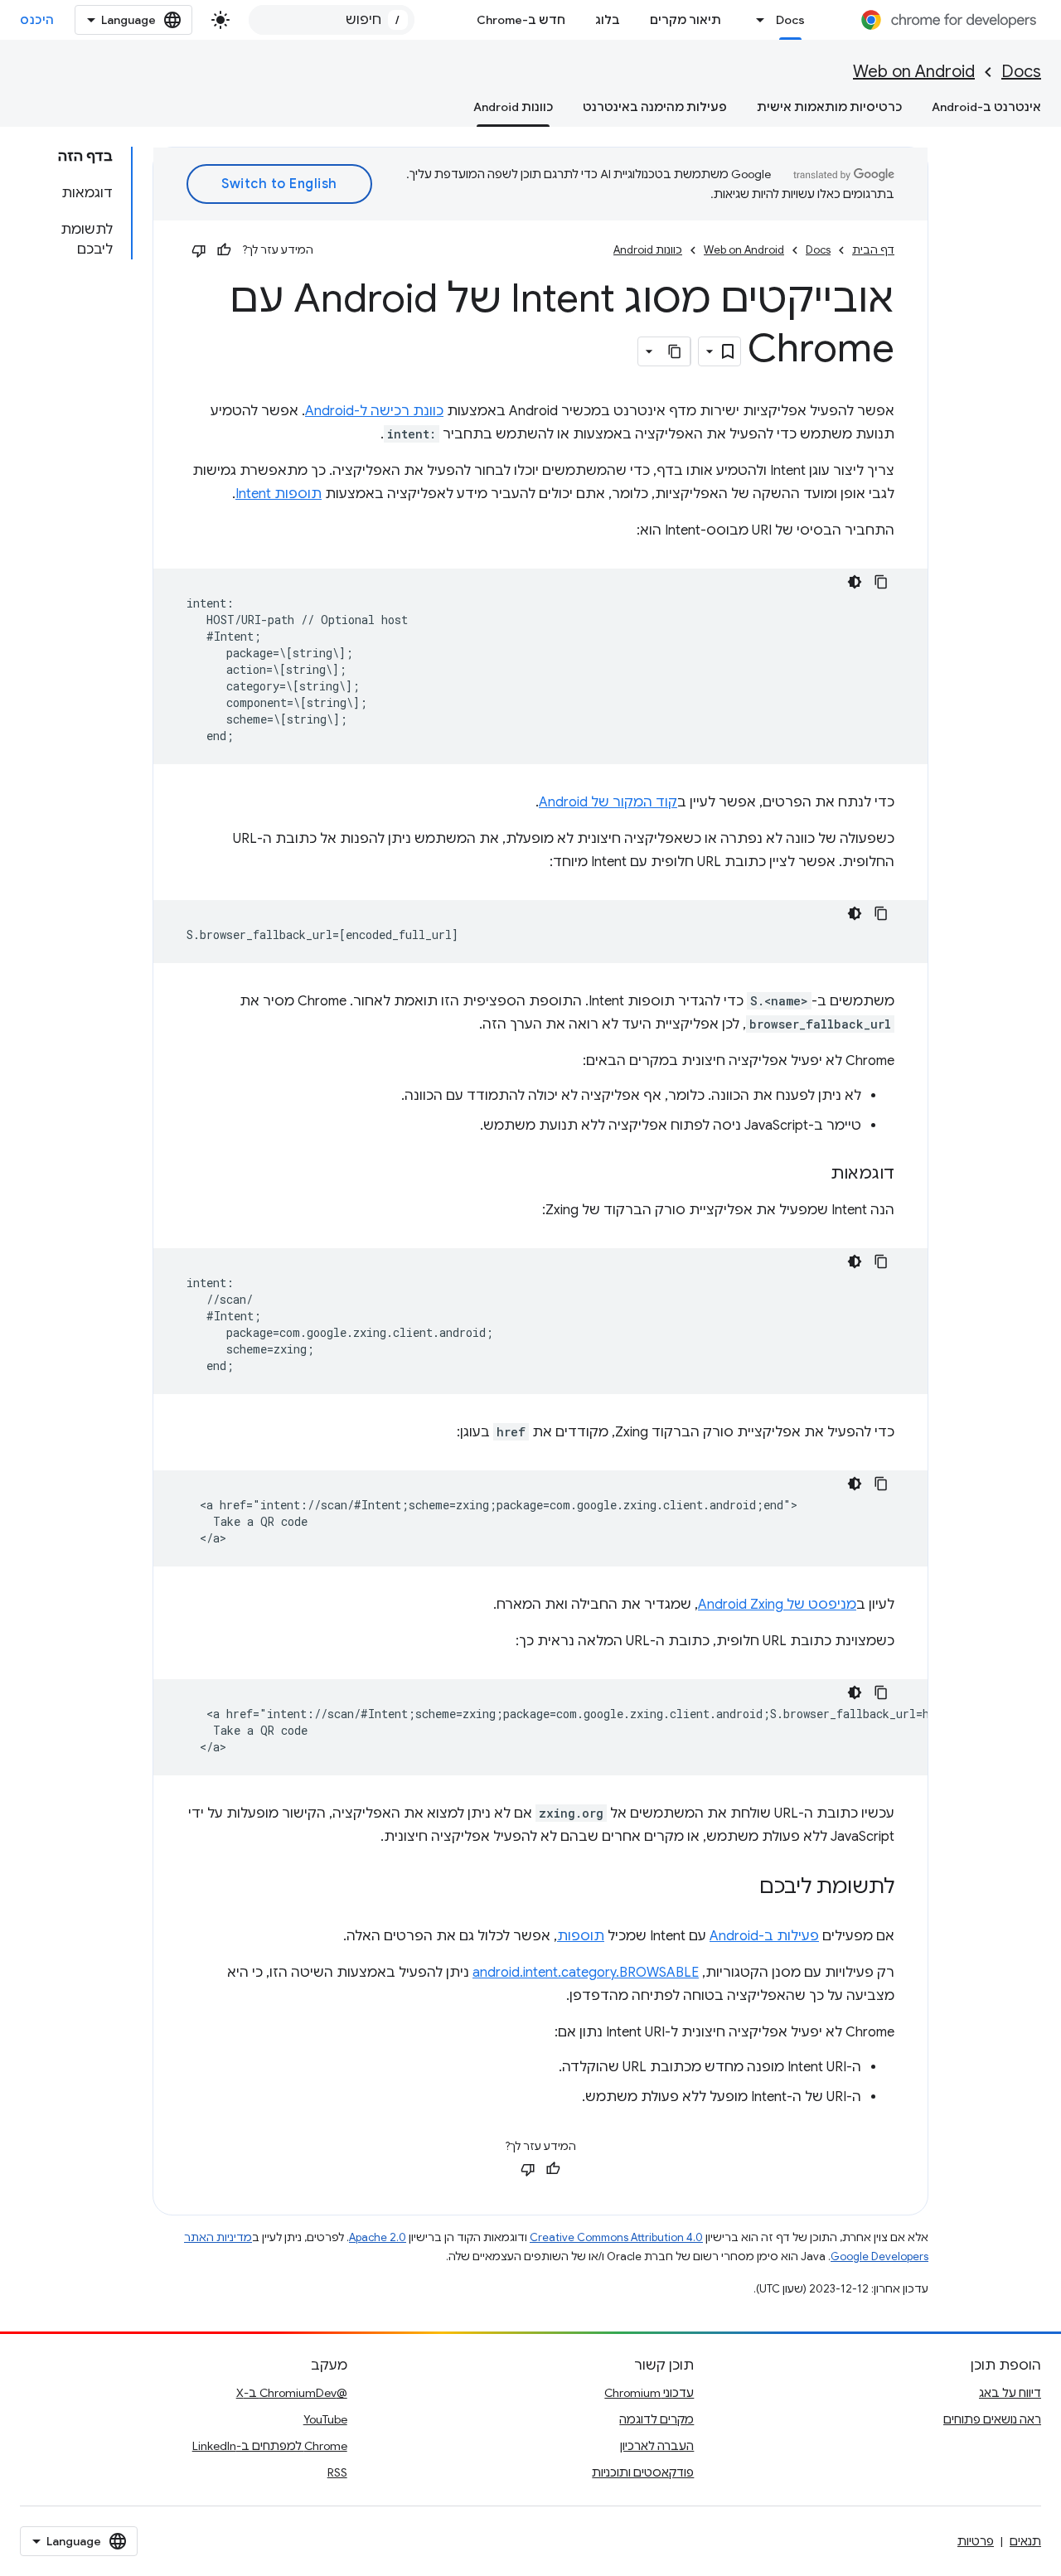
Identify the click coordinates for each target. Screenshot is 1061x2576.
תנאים (1025, 2541)
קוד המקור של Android (608, 802)
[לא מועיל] (199, 250)
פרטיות (976, 2541)
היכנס (37, 20)
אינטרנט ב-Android (986, 107)
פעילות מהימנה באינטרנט (655, 107)
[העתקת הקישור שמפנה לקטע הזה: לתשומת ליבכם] (743, 1888)
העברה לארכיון (657, 2446)
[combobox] (332, 20)
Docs (790, 20)
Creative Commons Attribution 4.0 (616, 2237)
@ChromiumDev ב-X (292, 2393)
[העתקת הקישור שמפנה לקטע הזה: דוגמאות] (814, 1174)
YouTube (325, 2419)
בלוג (608, 20)
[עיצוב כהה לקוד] (855, 582)
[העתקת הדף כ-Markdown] (676, 351)
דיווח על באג (1010, 2393)
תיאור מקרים (686, 20)
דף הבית (873, 250)
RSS (337, 2472)
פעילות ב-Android (764, 1936)
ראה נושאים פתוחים (992, 2419)
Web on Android (914, 72)
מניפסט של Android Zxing (777, 1605)
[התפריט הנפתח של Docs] (756, 20)
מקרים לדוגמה (656, 2419)
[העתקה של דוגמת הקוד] (881, 582)
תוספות (581, 1936)
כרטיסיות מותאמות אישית (829, 107)
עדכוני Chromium (649, 2393)
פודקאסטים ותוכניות (643, 2472)
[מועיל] (224, 250)
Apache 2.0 (378, 2237)
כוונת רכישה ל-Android (374, 411)
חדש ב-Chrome (521, 20)
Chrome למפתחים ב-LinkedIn (270, 2446)
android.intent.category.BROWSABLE (586, 1973)
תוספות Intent (279, 494)
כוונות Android (513, 107)
